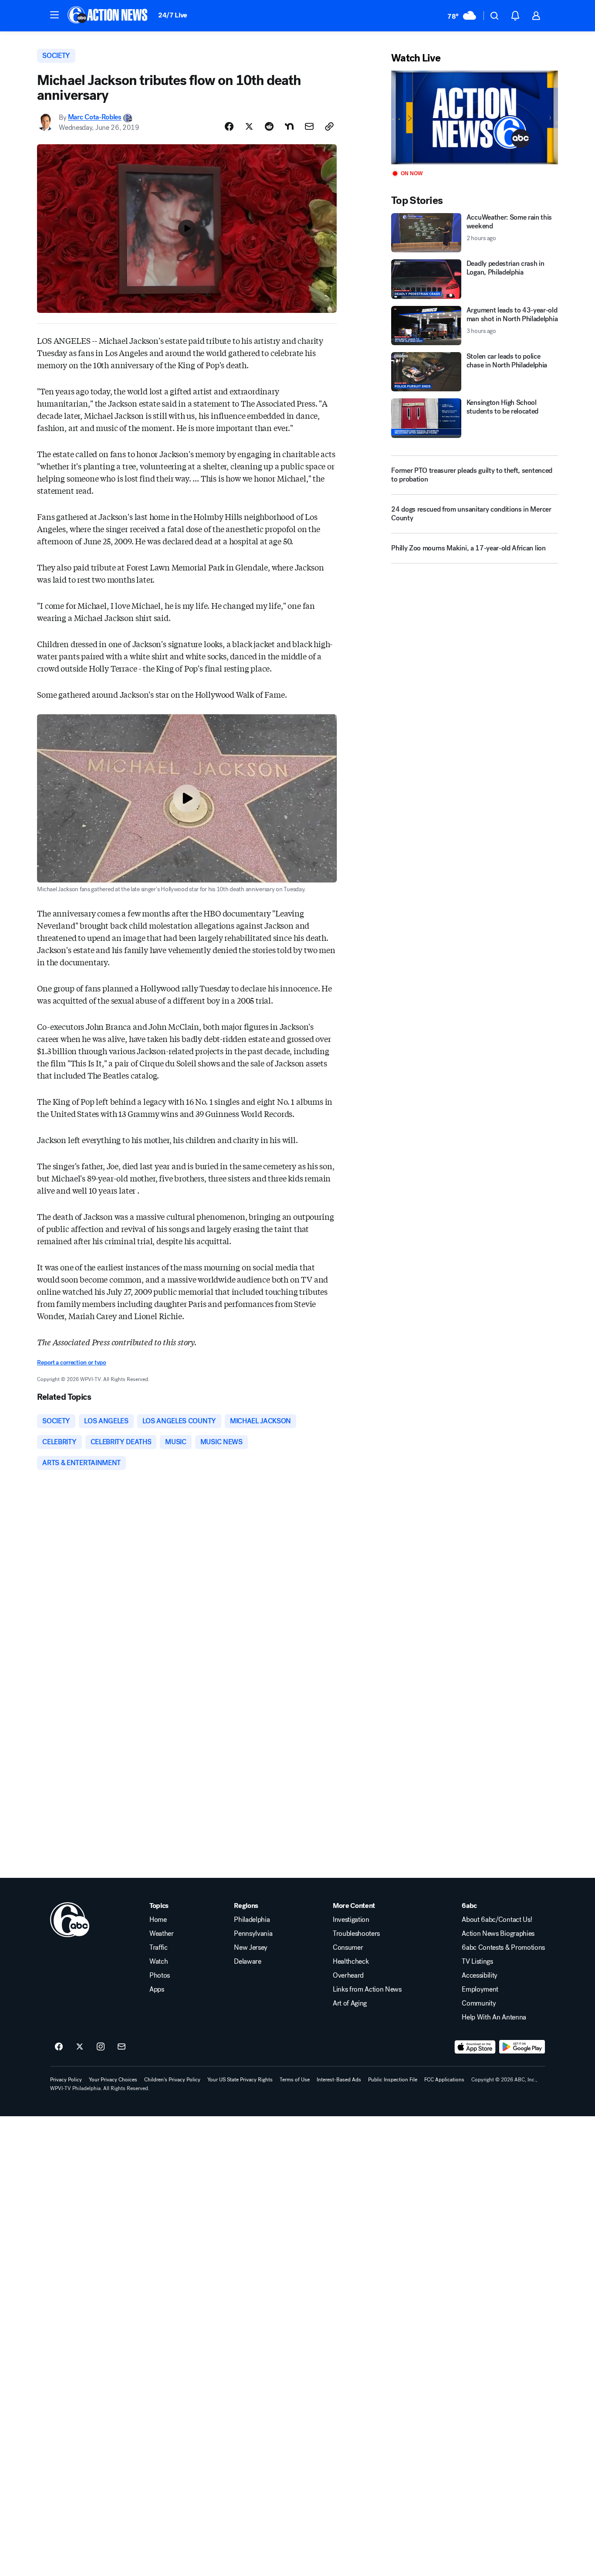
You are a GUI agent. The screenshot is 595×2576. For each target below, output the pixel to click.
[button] (54, 15)
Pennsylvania (253, 1934)
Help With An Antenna (494, 2017)
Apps (157, 1989)
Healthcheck (351, 1962)
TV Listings (477, 1962)
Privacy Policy (66, 2080)
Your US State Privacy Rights (240, 2080)
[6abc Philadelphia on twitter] (80, 2047)
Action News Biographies (498, 1934)
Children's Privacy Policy (172, 2080)
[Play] (474, 117)
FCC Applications (444, 2080)
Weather (162, 1934)
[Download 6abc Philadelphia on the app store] (475, 2047)
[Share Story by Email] (309, 126)
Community (479, 2003)
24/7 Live (173, 15)
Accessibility (480, 1975)
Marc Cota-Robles (95, 117)
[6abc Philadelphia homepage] (108, 16)
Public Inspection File (393, 2080)
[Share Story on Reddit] (269, 126)
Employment (480, 1989)
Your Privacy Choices (113, 2080)
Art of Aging (350, 2003)
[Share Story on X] (249, 126)
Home (158, 1920)
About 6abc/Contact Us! (497, 1920)
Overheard (348, 1975)
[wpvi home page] (70, 1920)
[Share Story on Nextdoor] (289, 126)
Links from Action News (367, 1989)
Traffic (159, 1948)
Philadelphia (252, 1920)
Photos (160, 1975)
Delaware (247, 1962)
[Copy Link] (329, 126)
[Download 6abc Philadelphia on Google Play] (522, 2047)
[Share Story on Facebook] (229, 126)
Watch (159, 1962)
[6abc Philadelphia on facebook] (59, 2047)
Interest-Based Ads (339, 2080)
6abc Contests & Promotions (503, 1948)
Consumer (348, 1948)
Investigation (351, 1920)
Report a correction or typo (71, 1363)
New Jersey (251, 1948)
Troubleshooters (356, 1934)
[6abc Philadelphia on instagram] (101, 2047)
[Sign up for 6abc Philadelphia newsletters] (122, 2047)
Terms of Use (295, 2080)
